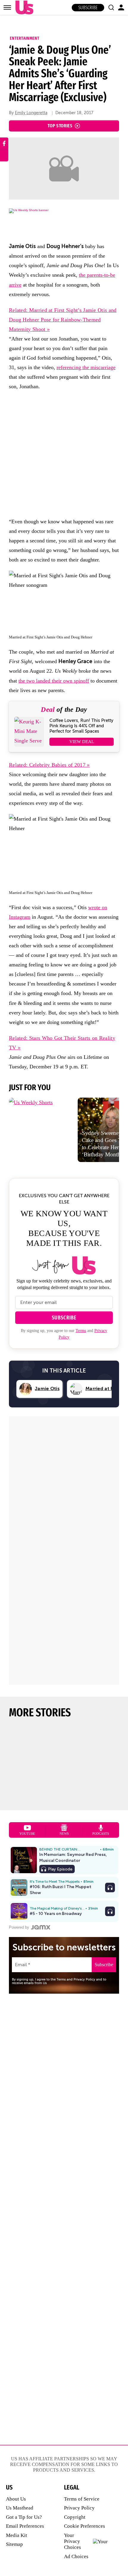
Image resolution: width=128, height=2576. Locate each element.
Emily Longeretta (31, 113)
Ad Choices (76, 2556)
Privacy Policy (79, 2508)
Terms (81, 1331)
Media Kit (17, 2535)
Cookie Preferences (85, 2526)
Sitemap (14, 2544)
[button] (111, 7)
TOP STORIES (60, 126)
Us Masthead (20, 2508)
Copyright (75, 2517)
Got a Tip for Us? (24, 2517)
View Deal (82, 742)
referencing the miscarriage (86, 367)
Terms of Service (82, 2499)
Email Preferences (25, 2526)
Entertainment (25, 38)
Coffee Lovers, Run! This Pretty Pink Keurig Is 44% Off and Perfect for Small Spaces (81, 726)
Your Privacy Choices (72, 2541)
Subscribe (88, 8)
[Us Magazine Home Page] (23, 8)
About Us (16, 2499)
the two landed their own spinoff (54, 681)
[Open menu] (7, 7)
